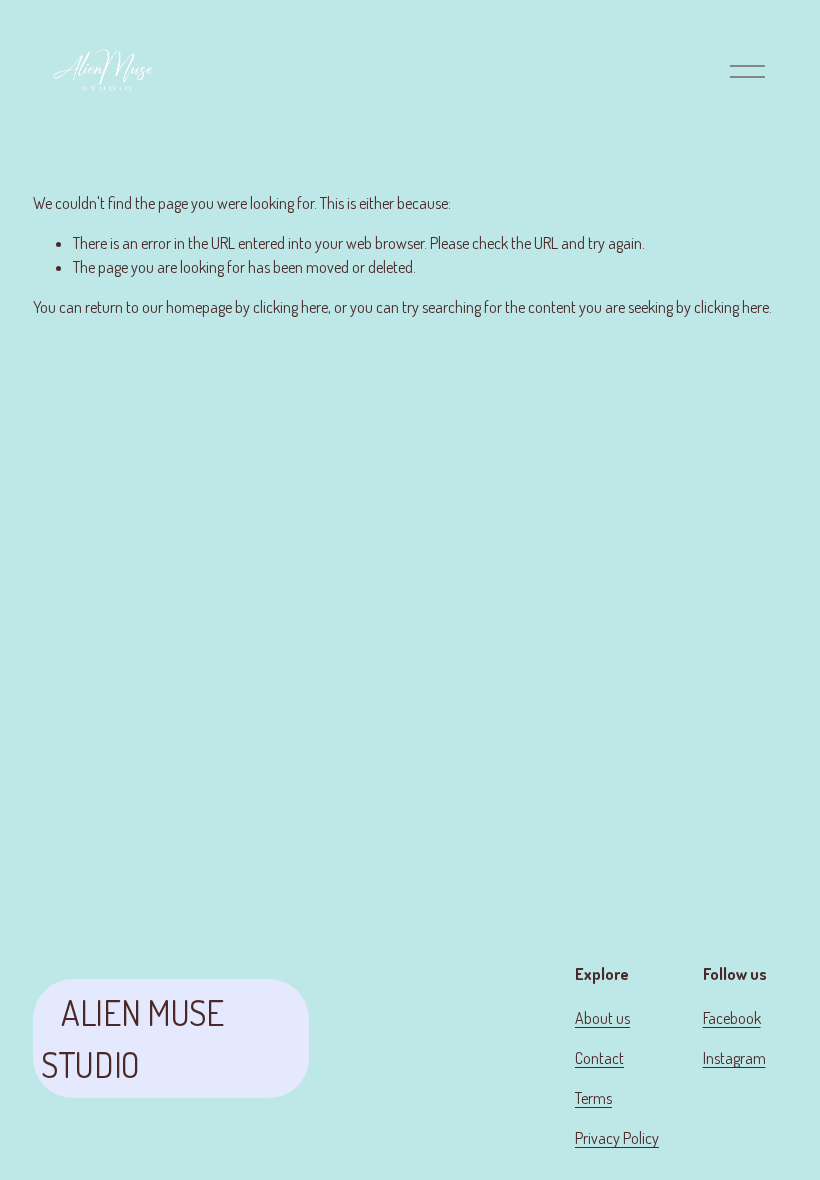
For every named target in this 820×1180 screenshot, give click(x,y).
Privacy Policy (617, 1138)
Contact (599, 1058)
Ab (583, 1018)
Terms (593, 1098)
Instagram (734, 1058)
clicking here (290, 307)
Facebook (732, 1018)
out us (611, 1018)
